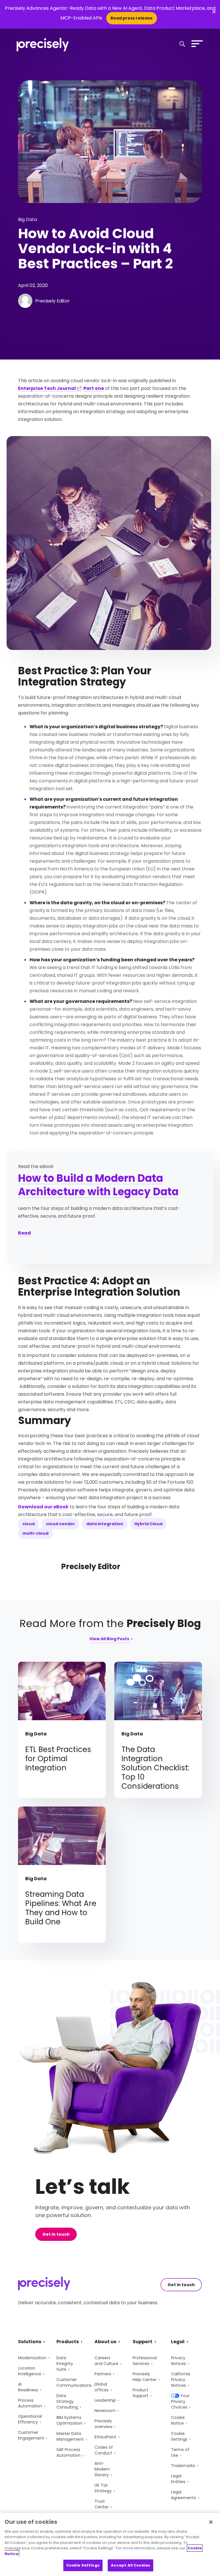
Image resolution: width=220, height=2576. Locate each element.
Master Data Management (70, 2436)
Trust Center (102, 2504)
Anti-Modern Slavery (102, 2469)
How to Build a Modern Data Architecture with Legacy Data (98, 1185)
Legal (178, 2342)
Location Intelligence (30, 2371)
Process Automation (30, 2403)
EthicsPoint (105, 2437)
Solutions (30, 2342)
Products (68, 2342)
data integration (105, 1524)
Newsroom (105, 2411)
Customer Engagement (31, 2435)
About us (105, 2342)
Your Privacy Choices (180, 2401)
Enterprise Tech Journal (47, 388)
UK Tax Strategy (103, 2488)
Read (24, 1233)
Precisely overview (103, 2424)
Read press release (132, 18)
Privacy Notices (178, 2361)
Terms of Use (180, 2452)
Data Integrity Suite (65, 2364)
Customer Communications (74, 2382)
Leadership (105, 2400)
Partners (103, 2374)
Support (143, 2342)
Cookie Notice (178, 2420)
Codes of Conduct (104, 2450)
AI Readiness (28, 2387)
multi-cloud (35, 1533)
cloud (29, 1524)
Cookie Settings (179, 2436)
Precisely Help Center (145, 2377)
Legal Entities (178, 2479)
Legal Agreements (183, 2495)
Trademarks (183, 2466)
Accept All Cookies (130, 2565)
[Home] (43, 45)
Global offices (102, 2387)
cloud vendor (60, 1524)
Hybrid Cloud (148, 1524)
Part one (94, 388)
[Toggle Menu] (196, 44)
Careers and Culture (106, 2361)
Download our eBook (43, 1507)
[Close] (211, 2522)
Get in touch (56, 2234)
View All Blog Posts (109, 1639)
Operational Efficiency (30, 2419)
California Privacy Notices (181, 2380)
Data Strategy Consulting (67, 2401)
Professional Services (145, 2361)
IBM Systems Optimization (69, 2420)
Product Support (141, 2393)
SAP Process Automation (68, 2452)
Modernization (32, 2358)
